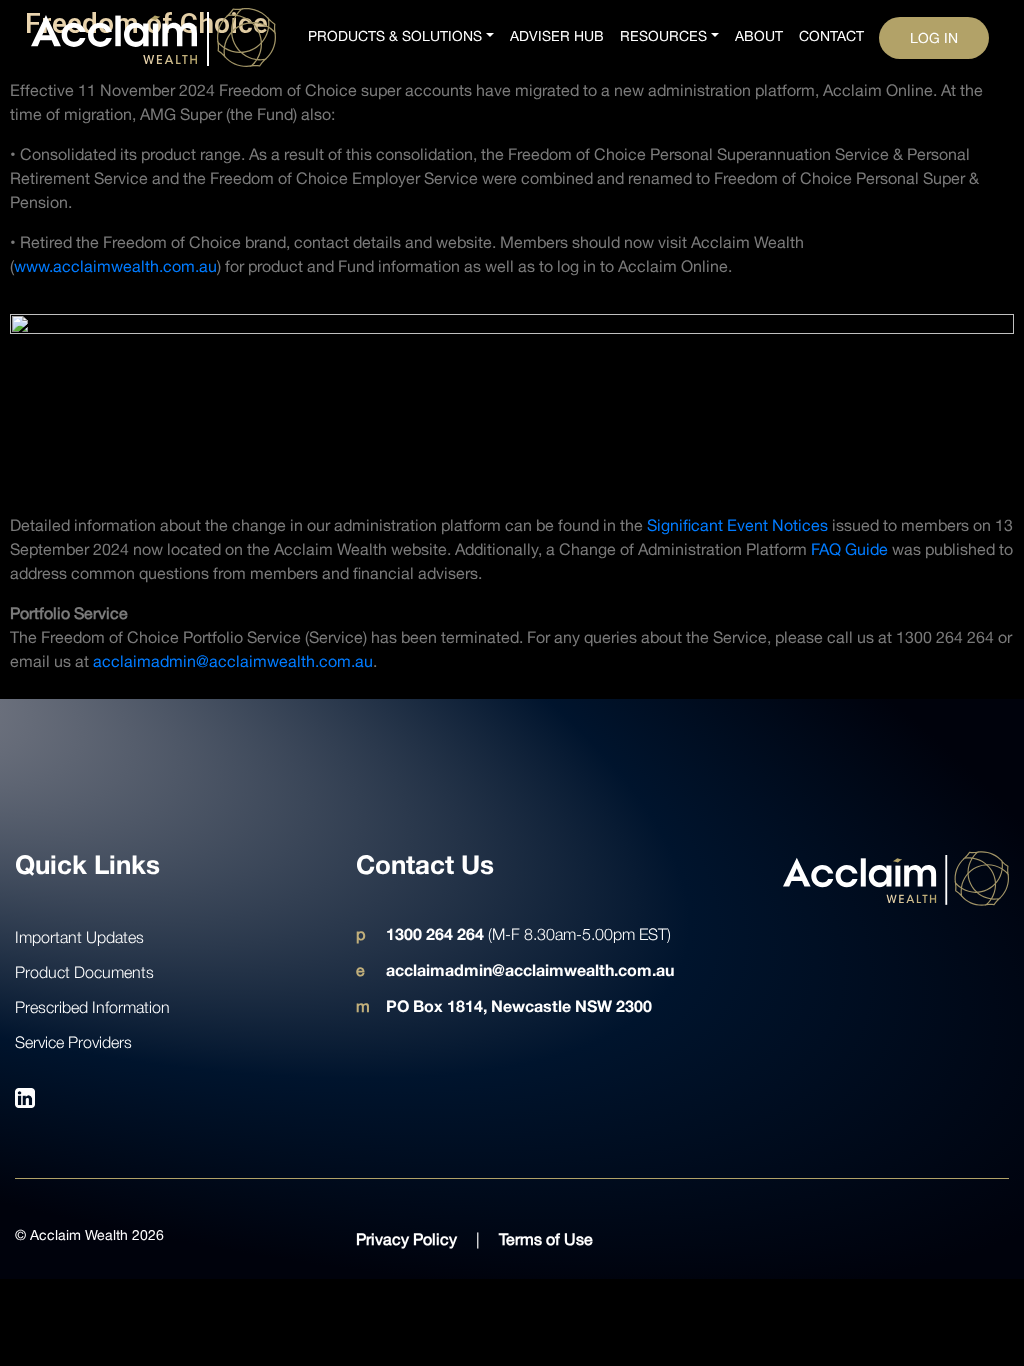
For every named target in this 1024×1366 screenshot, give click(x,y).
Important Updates (79, 937)
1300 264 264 (435, 933)
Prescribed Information (92, 1007)
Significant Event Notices (737, 525)
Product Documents (84, 972)
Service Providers (73, 1042)
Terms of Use (546, 1239)
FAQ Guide (849, 549)
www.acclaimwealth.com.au (115, 266)
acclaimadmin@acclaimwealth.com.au (233, 661)
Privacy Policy (406, 1239)
